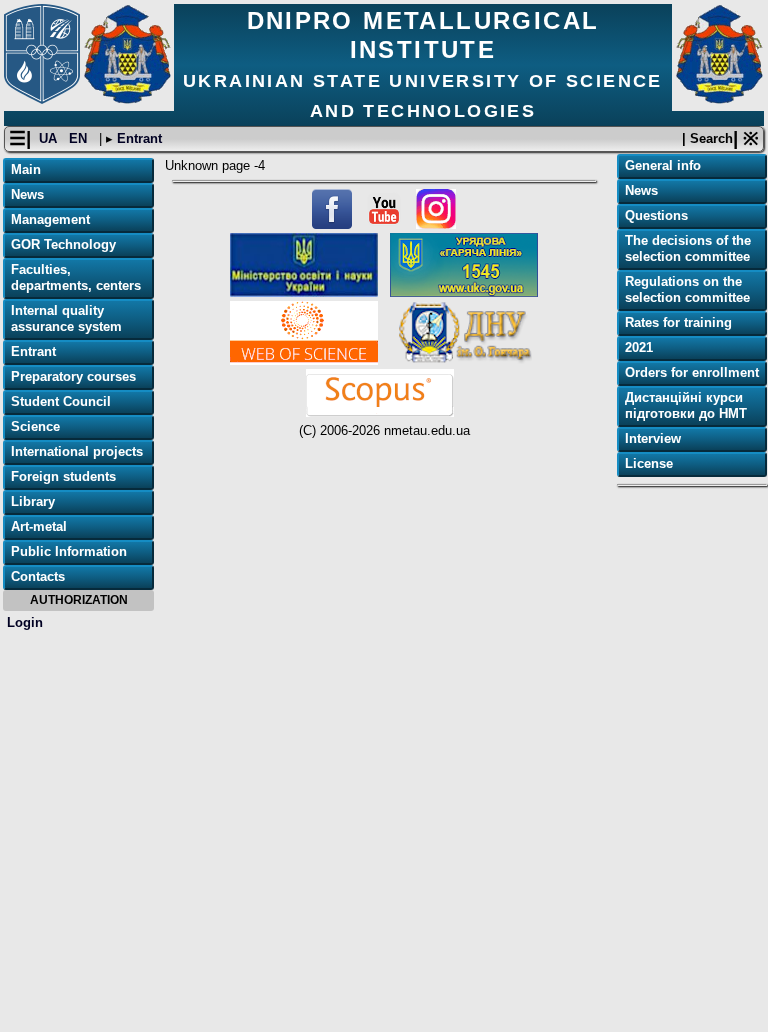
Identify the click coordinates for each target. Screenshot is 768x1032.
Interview (653, 438)
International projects (77, 451)
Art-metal (39, 526)
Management (50, 219)
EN (80, 138)
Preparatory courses (73, 376)
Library (33, 501)
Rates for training (678, 322)
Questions (656, 215)
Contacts (38, 576)
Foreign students (63, 476)
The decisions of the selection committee (688, 248)
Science (35, 426)
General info (663, 165)
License (649, 463)
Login (25, 622)
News (27, 194)
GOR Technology (63, 244)
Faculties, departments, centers (76, 277)
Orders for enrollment (692, 372)
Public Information (69, 551)
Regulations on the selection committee (687, 289)
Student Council (61, 401)
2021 (639, 347)
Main (26, 169)
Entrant (137, 138)
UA (50, 138)
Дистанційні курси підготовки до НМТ (686, 405)
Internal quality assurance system (66, 318)
